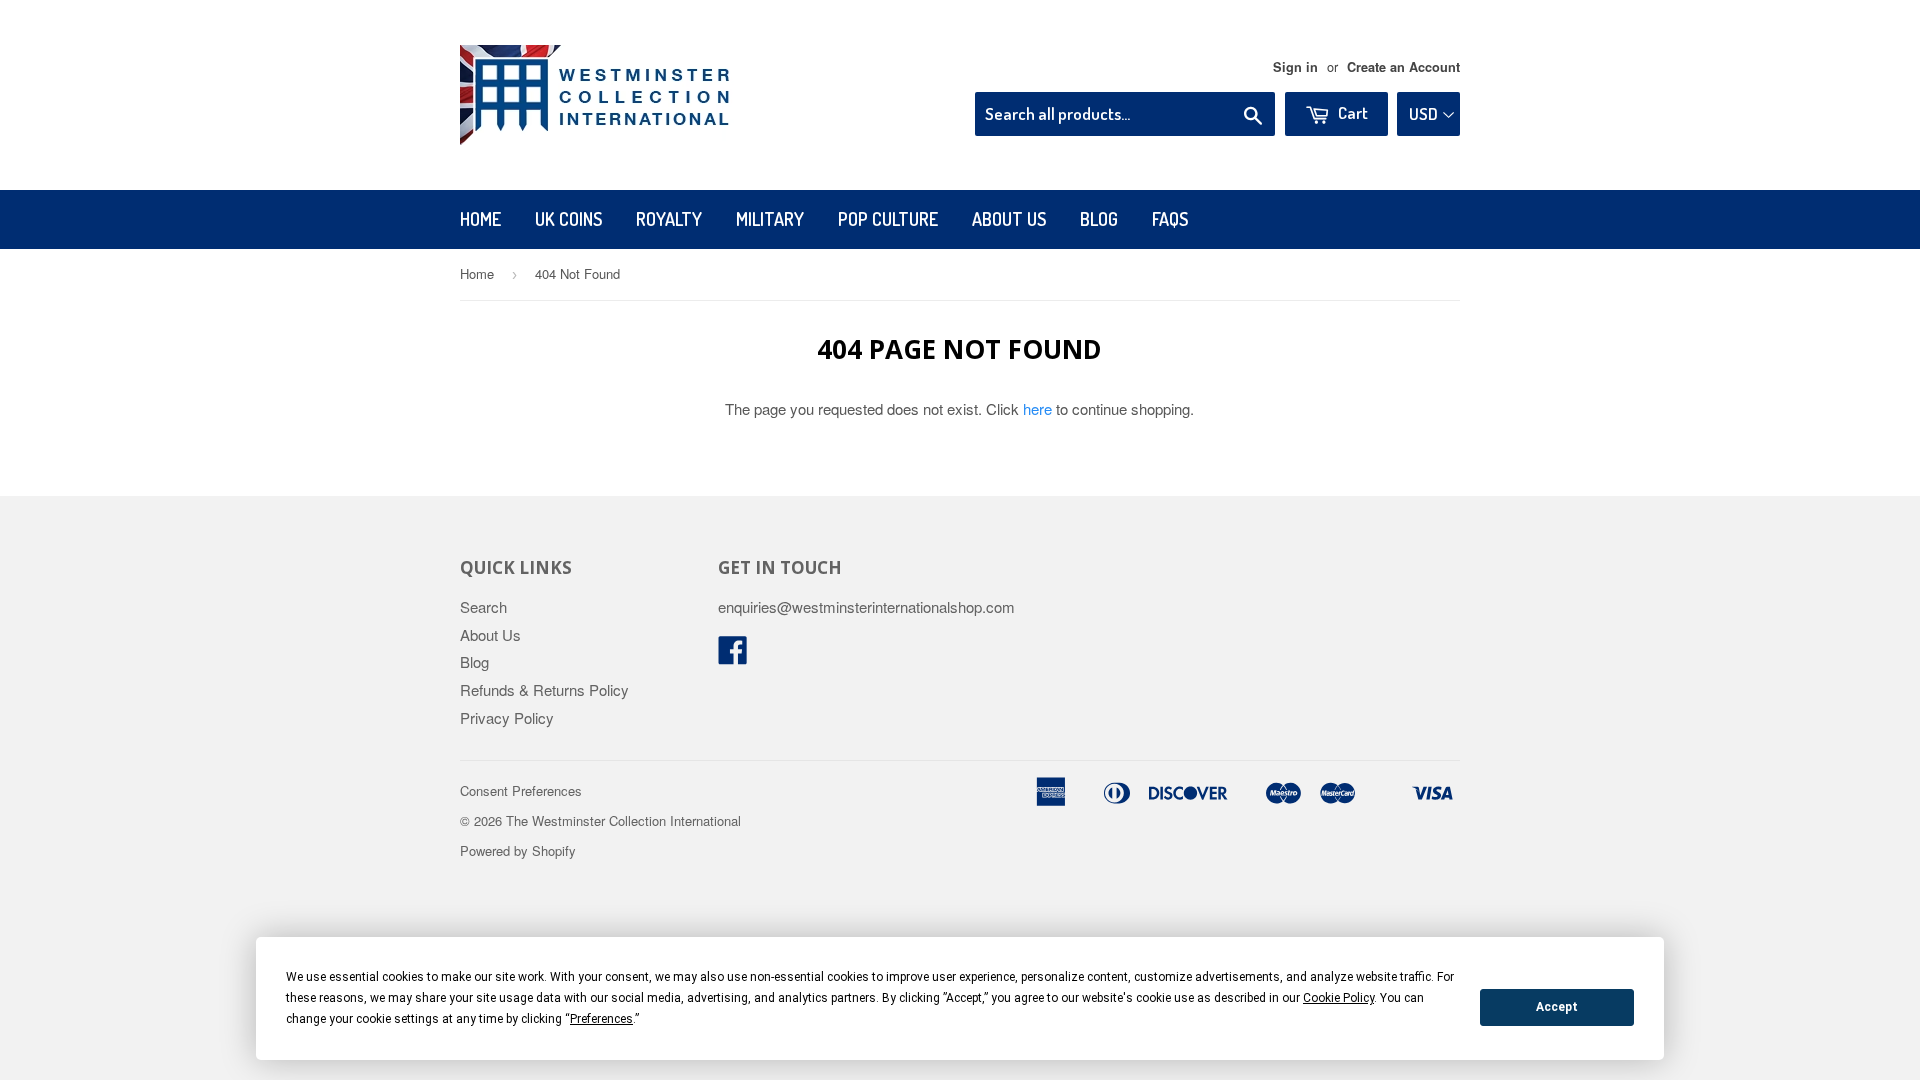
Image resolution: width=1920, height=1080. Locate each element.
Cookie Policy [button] (1338, 998)
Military (770, 219)
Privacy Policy (507, 717)
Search (483, 606)
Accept (1557, 1007)
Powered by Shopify (518, 850)
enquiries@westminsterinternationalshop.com (866, 606)
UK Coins (568, 219)
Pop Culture (888, 219)
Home (480, 219)
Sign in (1295, 67)
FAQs (1170, 219)
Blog (1099, 219)
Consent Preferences (521, 790)
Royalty (669, 219)
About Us (1009, 219)
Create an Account (1403, 67)
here (1037, 408)
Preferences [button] (601, 1019)
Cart (1351, 112)
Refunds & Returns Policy (544, 689)
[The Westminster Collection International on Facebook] (733, 655)
